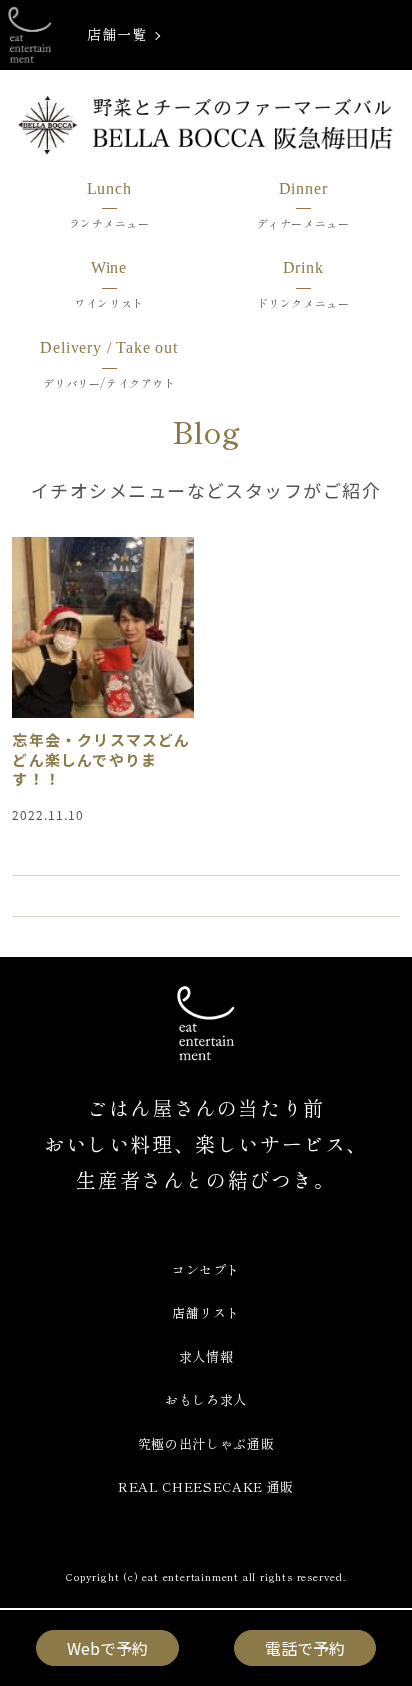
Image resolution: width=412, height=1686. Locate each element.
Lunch (109, 188)
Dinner (303, 188)
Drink (303, 267)
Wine (109, 267)
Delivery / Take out (108, 347)
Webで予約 (107, 1648)
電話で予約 (305, 1648)
